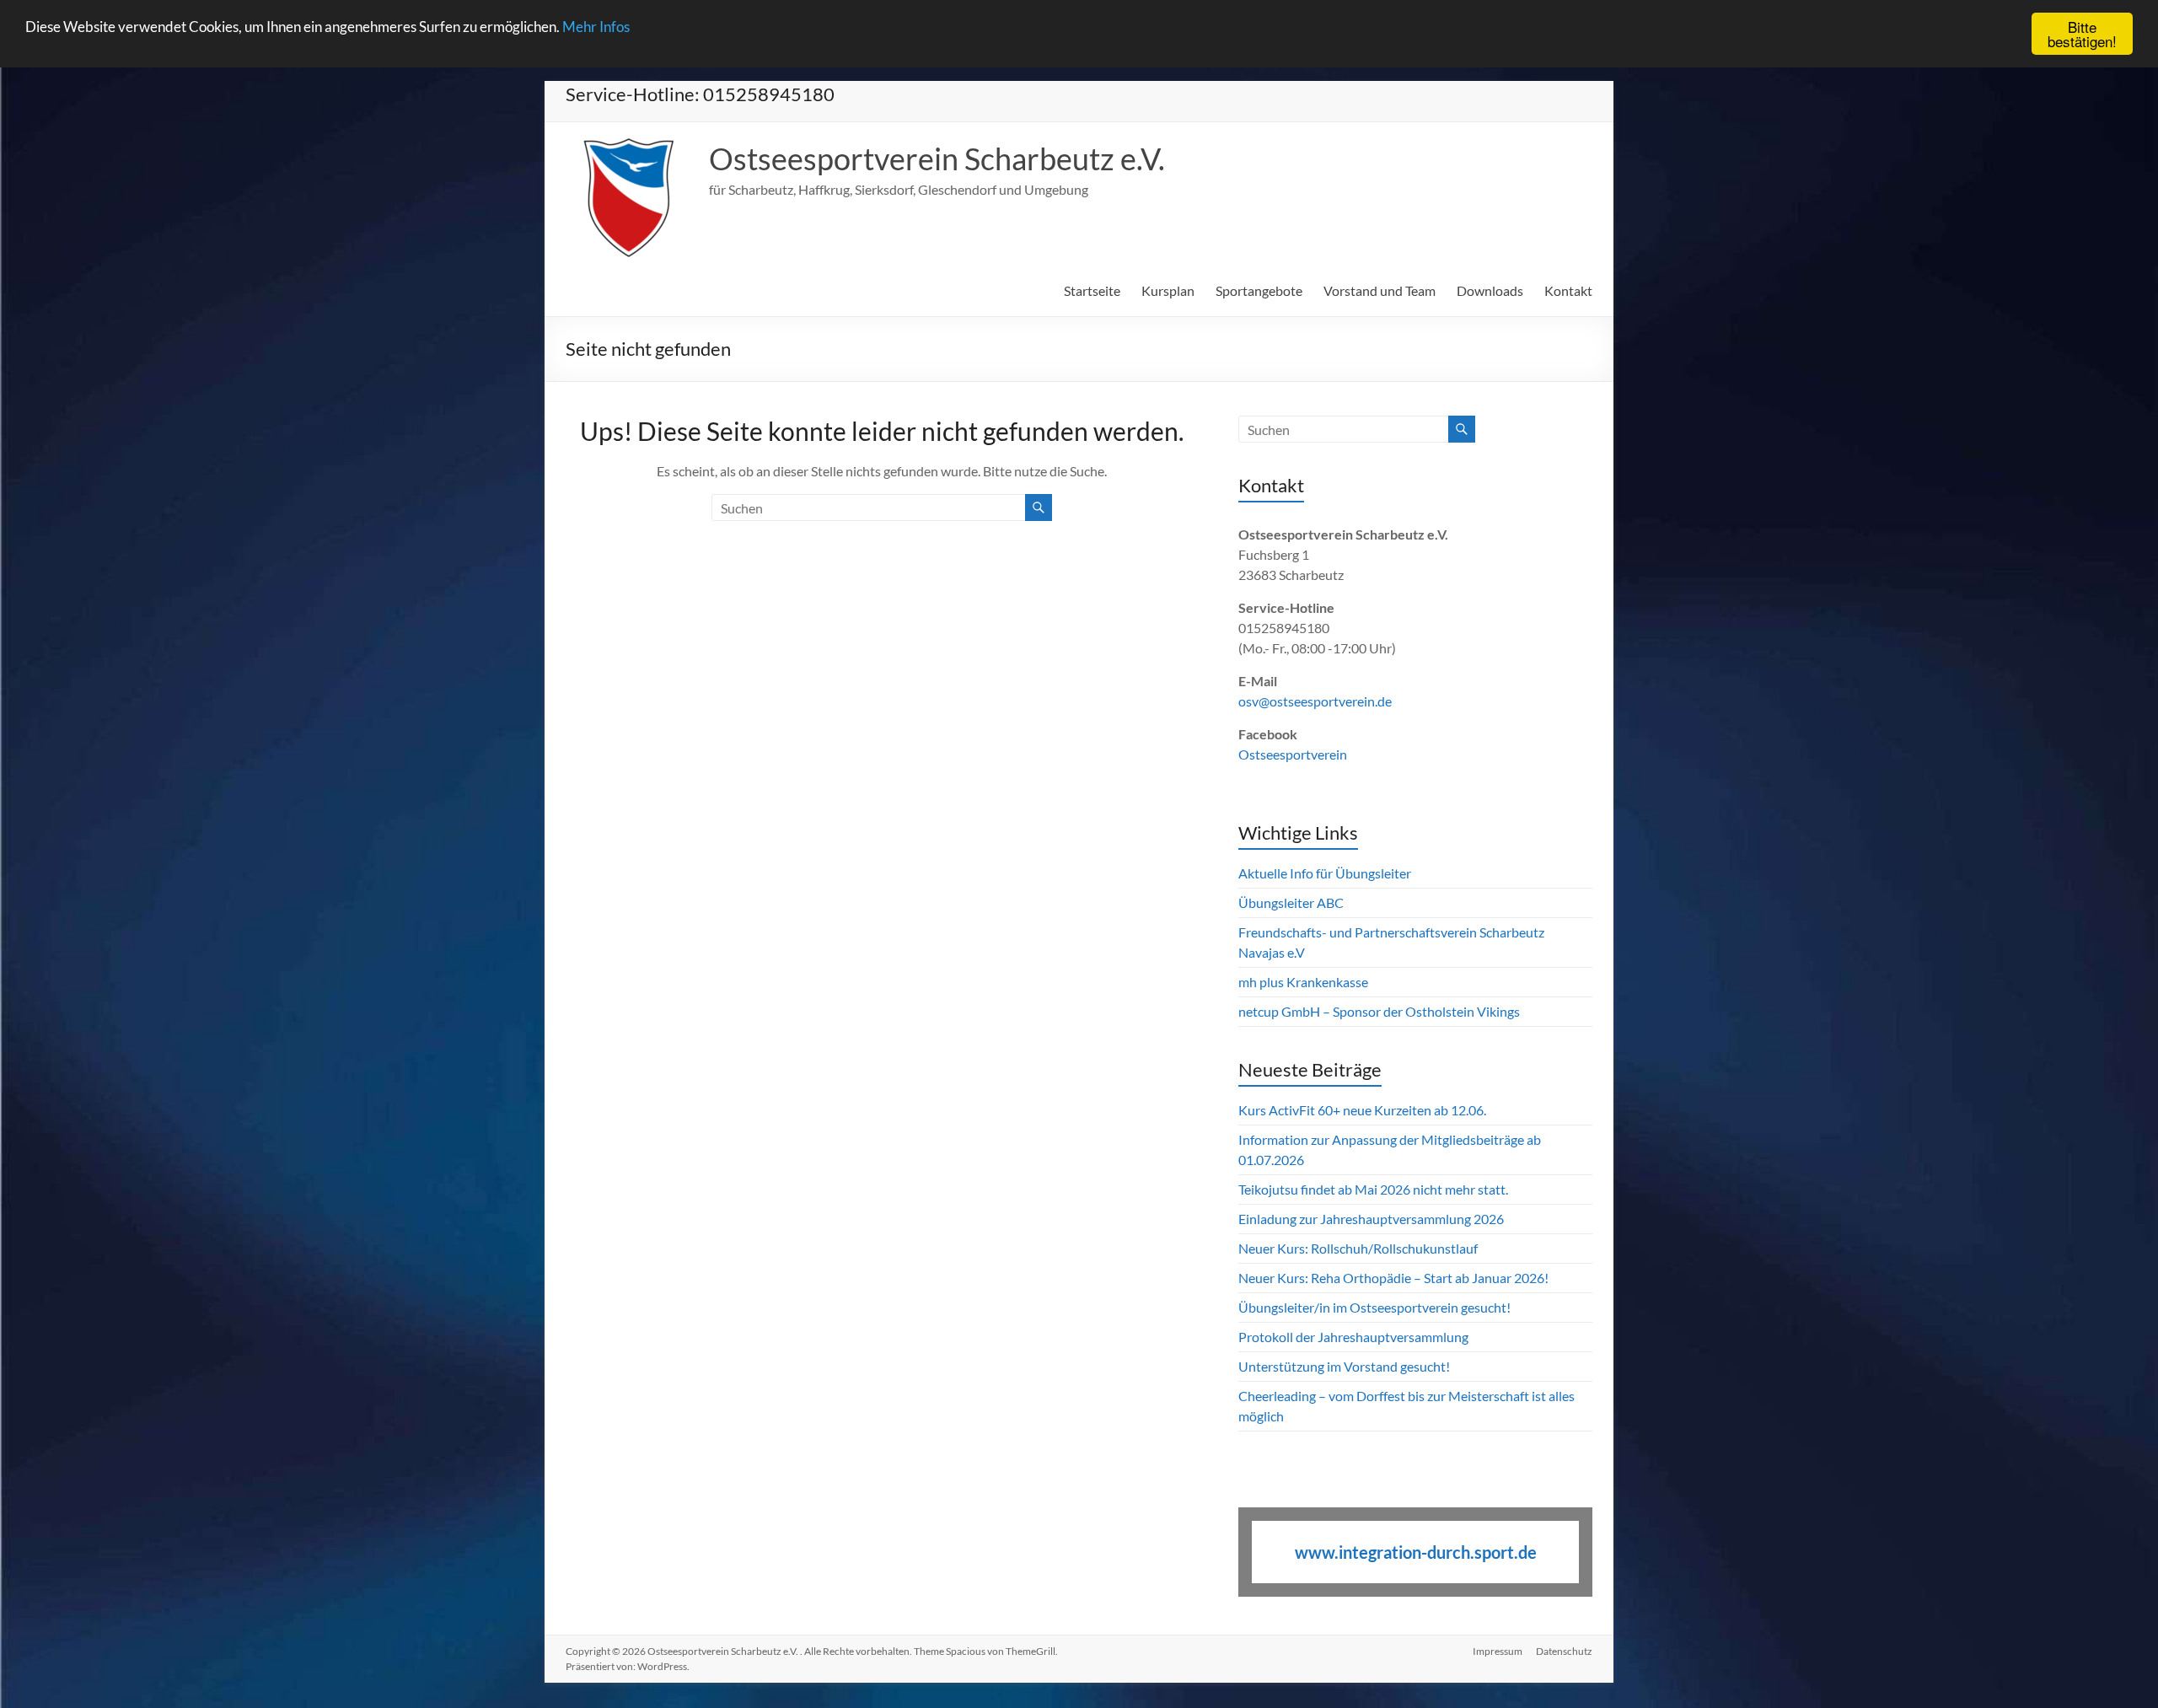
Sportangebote (1259, 290)
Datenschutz (1564, 1651)
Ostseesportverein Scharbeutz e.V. (937, 158)
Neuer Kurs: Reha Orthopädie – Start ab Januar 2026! (1393, 1278)
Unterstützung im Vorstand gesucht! (1344, 1366)
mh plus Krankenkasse (1303, 982)
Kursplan (1168, 290)
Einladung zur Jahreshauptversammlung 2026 (1372, 1219)
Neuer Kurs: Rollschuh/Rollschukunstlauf (1358, 1248)
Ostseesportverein (1293, 754)
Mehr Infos (596, 27)
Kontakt (1568, 290)
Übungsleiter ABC (1291, 902)
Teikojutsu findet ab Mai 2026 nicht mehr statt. (1373, 1189)
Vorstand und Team (1380, 290)
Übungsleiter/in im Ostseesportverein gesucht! (1374, 1307)
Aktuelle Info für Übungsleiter (1325, 873)
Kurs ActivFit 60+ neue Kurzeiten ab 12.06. (1362, 1110)
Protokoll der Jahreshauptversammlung (1353, 1337)
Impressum (1498, 1651)
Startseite (1092, 290)
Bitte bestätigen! (2082, 34)
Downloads (1490, 290)
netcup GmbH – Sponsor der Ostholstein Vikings (1379, 1011)
